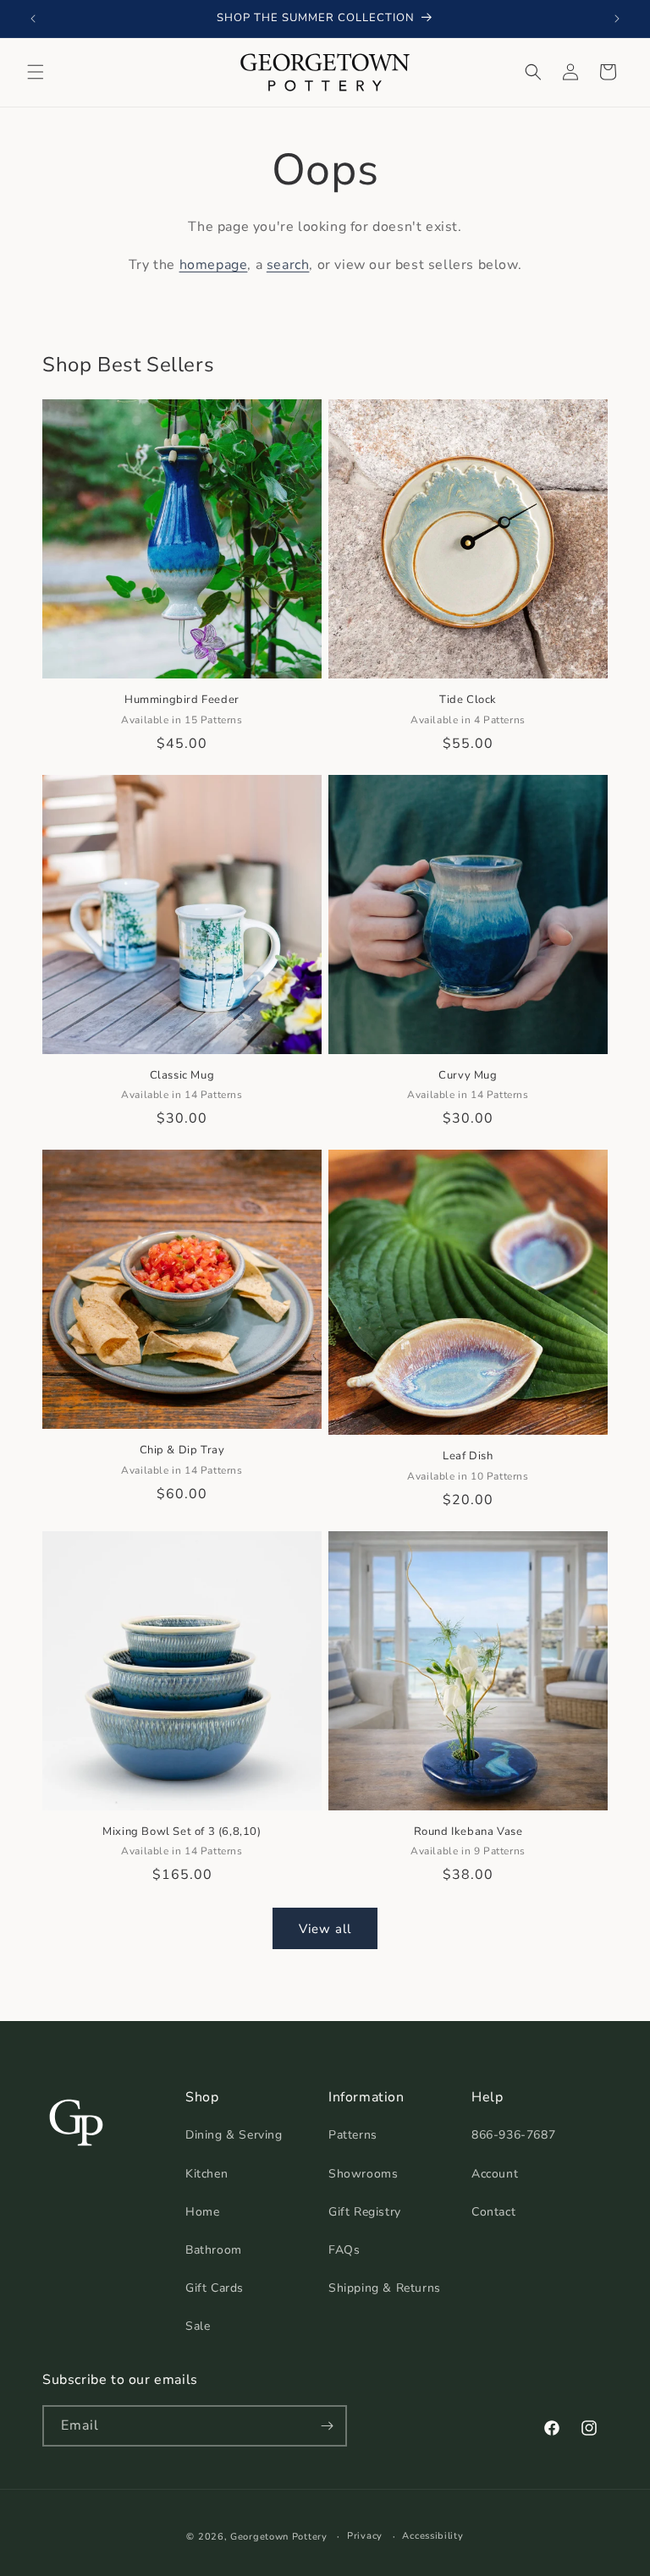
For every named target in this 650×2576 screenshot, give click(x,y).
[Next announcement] (617, 19)
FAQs (344, 2250)
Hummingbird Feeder (182, 700)
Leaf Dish (468, 1456)
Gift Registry (365, 2212)
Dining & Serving (234, 2135)
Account (495, 2174)
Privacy (365, 2536)
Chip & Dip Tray (182, 1450)
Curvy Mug (468, 1076)
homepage (214, 265)
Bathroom (214, 2250)
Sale (198, 2326)
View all (325, 1929)
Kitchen (207, 2174)
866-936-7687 (513, 2135)
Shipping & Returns (385, 2288)
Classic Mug (182, 1076)
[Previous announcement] (33, 19)
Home (202, 2212)
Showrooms (363, 2174)
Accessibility (432, 2536)
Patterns (353, 2135)
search (288, 265)
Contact (493, 2212)
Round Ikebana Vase (468, 1832)
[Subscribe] (327, 2426)
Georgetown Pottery (279, 2537)
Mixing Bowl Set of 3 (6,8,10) (182, 1832)
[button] (36, 72)
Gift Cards (215, 2288)
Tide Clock (468, 700)
